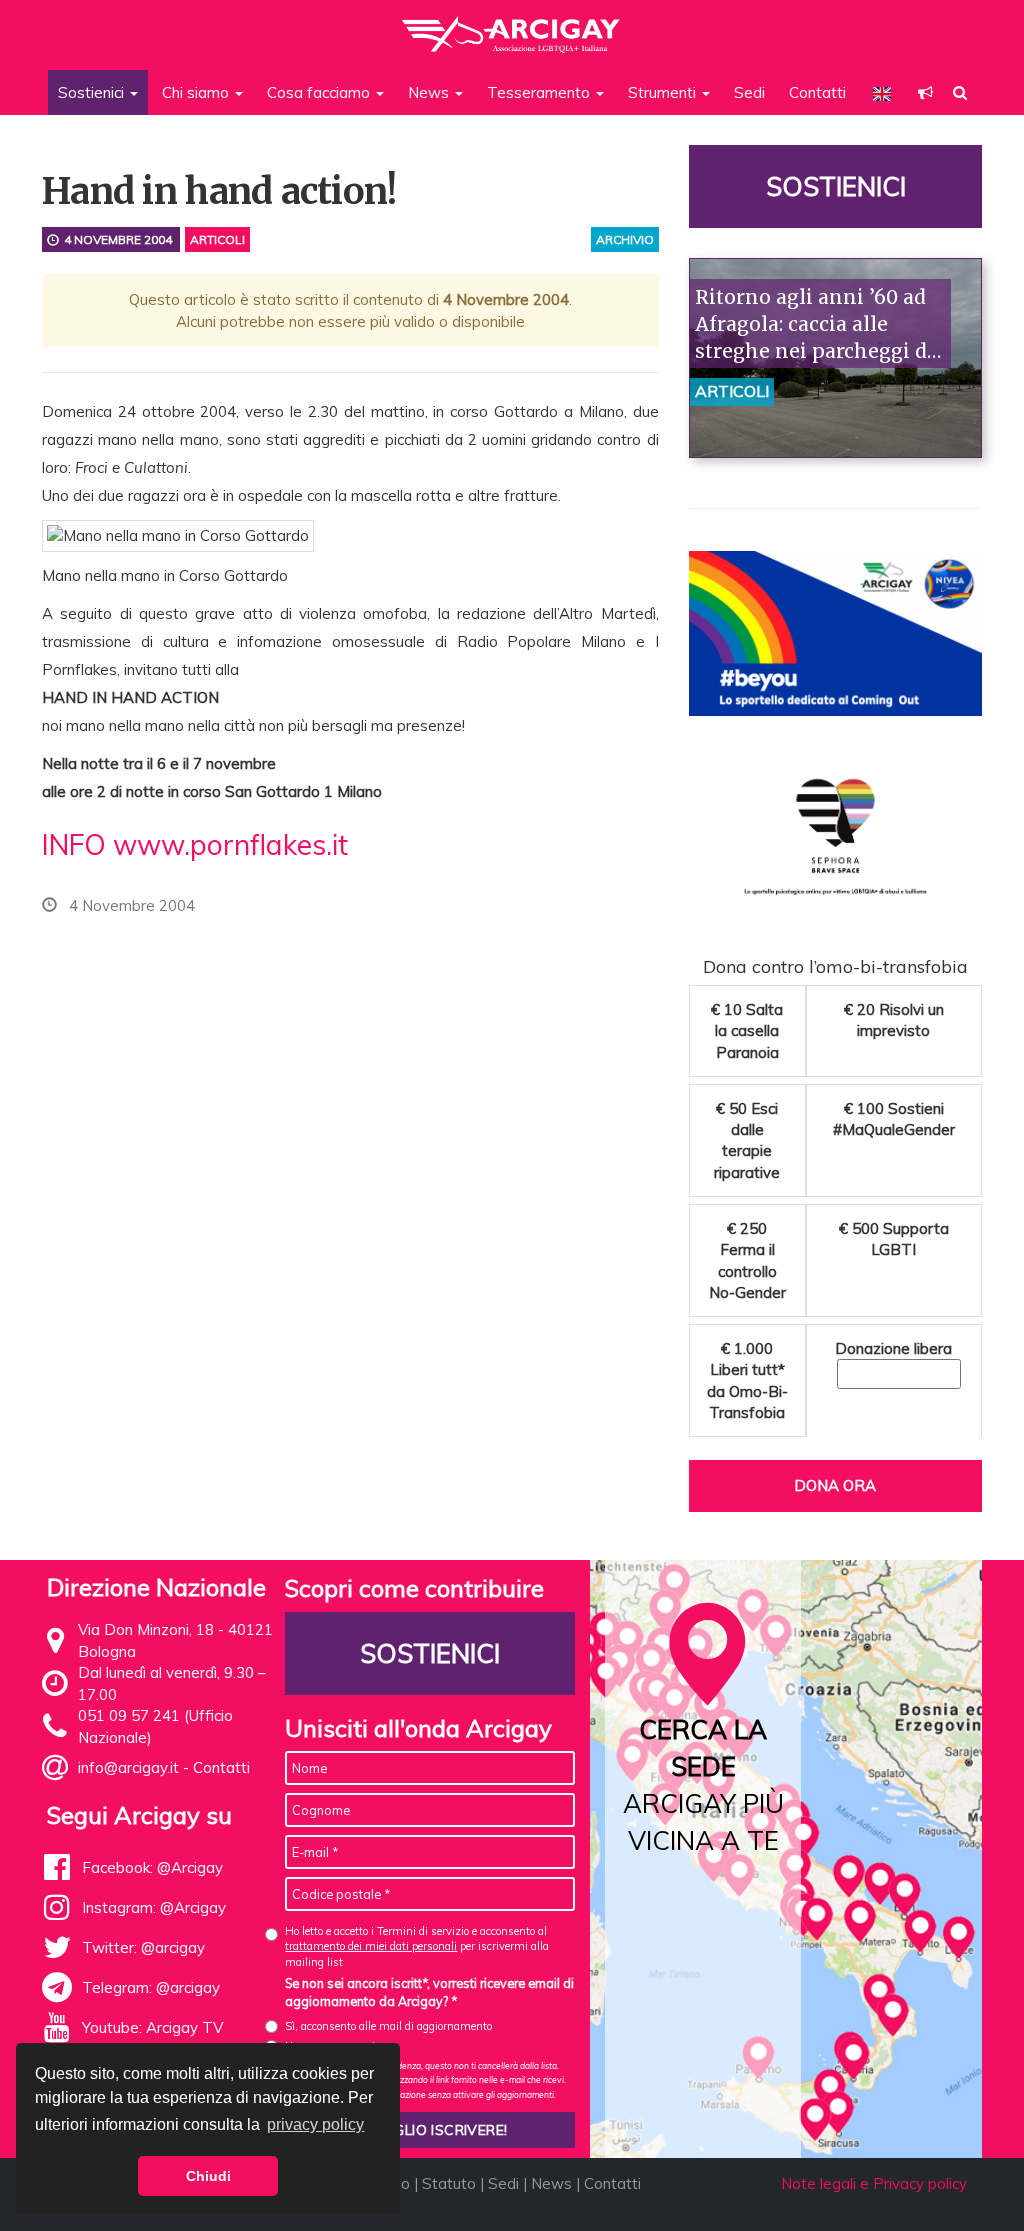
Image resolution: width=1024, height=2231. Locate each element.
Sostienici (835, 186)
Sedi (749, 92)
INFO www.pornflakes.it (195, 844)
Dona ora (835, 1485)
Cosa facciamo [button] (320, 92)
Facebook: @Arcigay (152, 1867)
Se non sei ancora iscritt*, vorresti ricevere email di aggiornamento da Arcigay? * (429, 1992)
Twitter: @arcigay (143, 1947)
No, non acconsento (333, 2046)
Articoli (217, 239)
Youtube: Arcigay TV (152, 2027)
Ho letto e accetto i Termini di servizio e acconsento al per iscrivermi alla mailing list (417, 1946)
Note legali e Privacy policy (874, 2183)
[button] (925, 92)
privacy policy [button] (315, 2124)
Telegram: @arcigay (151, 1987)
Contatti (817, 92)
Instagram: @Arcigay (154, 1907)
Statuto (449, 2183)
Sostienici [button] (93, 92)
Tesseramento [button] (540, 92)
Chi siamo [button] (197, 92)
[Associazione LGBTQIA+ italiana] (512, 25)
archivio (625, 239)
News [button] (430, 92)
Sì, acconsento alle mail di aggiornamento (388, 2026)
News (551, 2183)
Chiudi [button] (208, 2176)
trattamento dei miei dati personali (371, 1946)
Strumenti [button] (664, 92)
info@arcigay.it (128, 1767)
